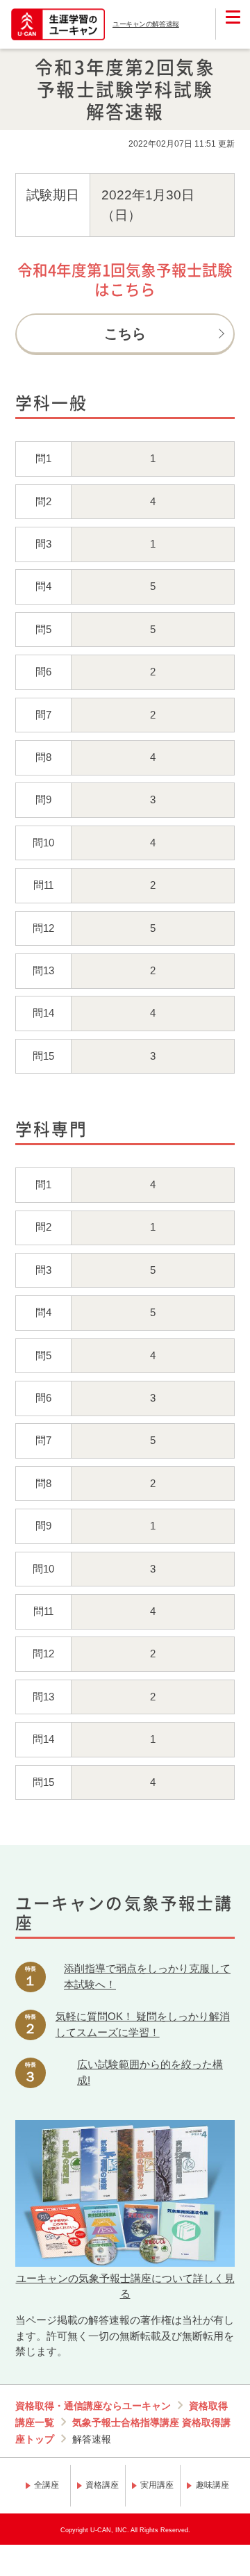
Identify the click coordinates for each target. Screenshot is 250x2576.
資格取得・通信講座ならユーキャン (93, 2406)
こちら (125, 334)
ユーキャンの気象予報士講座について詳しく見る (125, 2286)
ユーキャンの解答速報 (146, 24)
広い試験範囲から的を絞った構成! (150, 2072)
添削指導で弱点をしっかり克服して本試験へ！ (147, 1976)
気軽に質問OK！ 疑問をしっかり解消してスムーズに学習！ (143, 2024)
